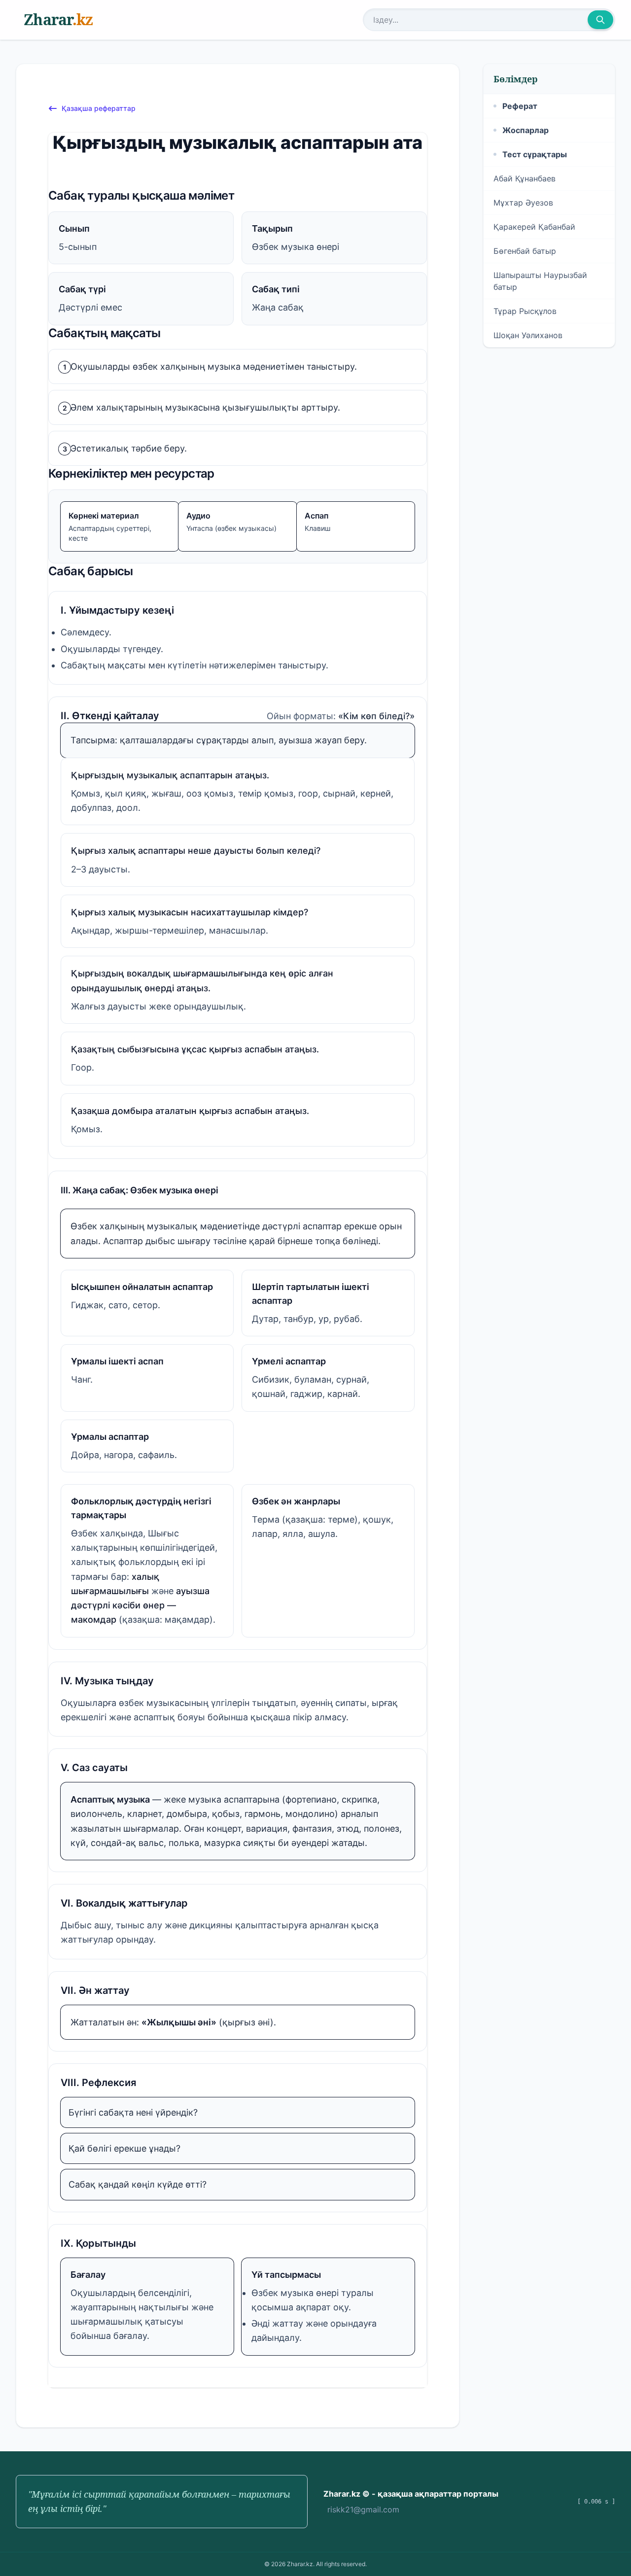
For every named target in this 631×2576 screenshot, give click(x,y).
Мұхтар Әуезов (523, 203)
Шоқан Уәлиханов (528, 335)
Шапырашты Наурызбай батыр (540, 281)
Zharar (58, 19)
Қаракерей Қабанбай (534, 227)
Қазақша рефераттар (99, 108)
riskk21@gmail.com (363, 2509)
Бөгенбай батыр (525, 251)
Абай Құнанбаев (525, 178)
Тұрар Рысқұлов (525, 311)
